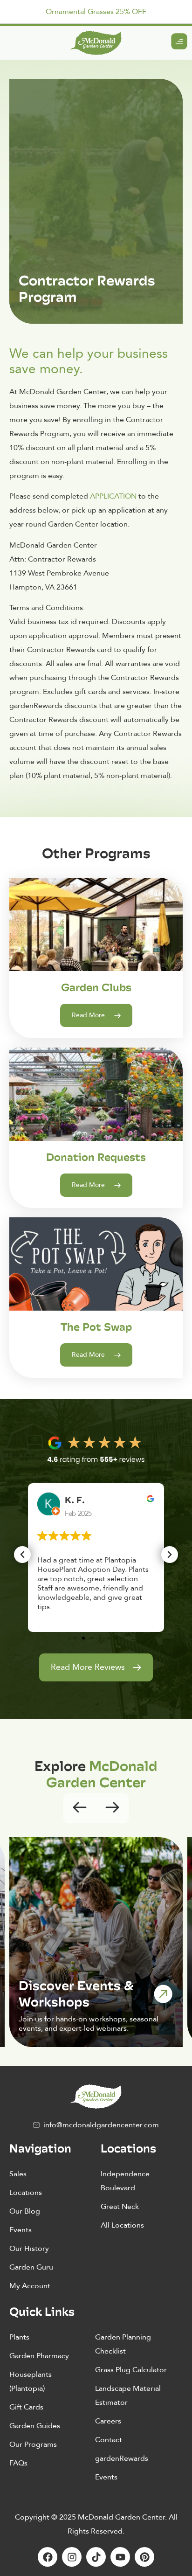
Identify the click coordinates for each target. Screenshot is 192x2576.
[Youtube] (120, 2557)
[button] (22, 1555)
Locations (26, 2193)
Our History (29, 2249)
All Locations (122, 2225)
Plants (19, 2337)
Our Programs (33, 2444)
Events (21, 2230)
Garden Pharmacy (39, 2356)
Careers (108, 2421)
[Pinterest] (144, 2557)
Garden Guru (31, 2267)
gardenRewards (122, 2458)
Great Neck (120, 2207)
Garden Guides (35, 2426)
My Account (30, 2286)
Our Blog (25, 2211)
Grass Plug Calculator (131, 2370)
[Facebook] (48, 2557)
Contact (109, 2440)
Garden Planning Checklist (123, 2344)
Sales (18, 2174)
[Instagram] (72, 2557)
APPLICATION (113, 496)
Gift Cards (26, 2407)
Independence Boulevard (125, 2181)
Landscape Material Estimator (128, 2395)
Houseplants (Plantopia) (31, 2382)
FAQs (18, 2463)
